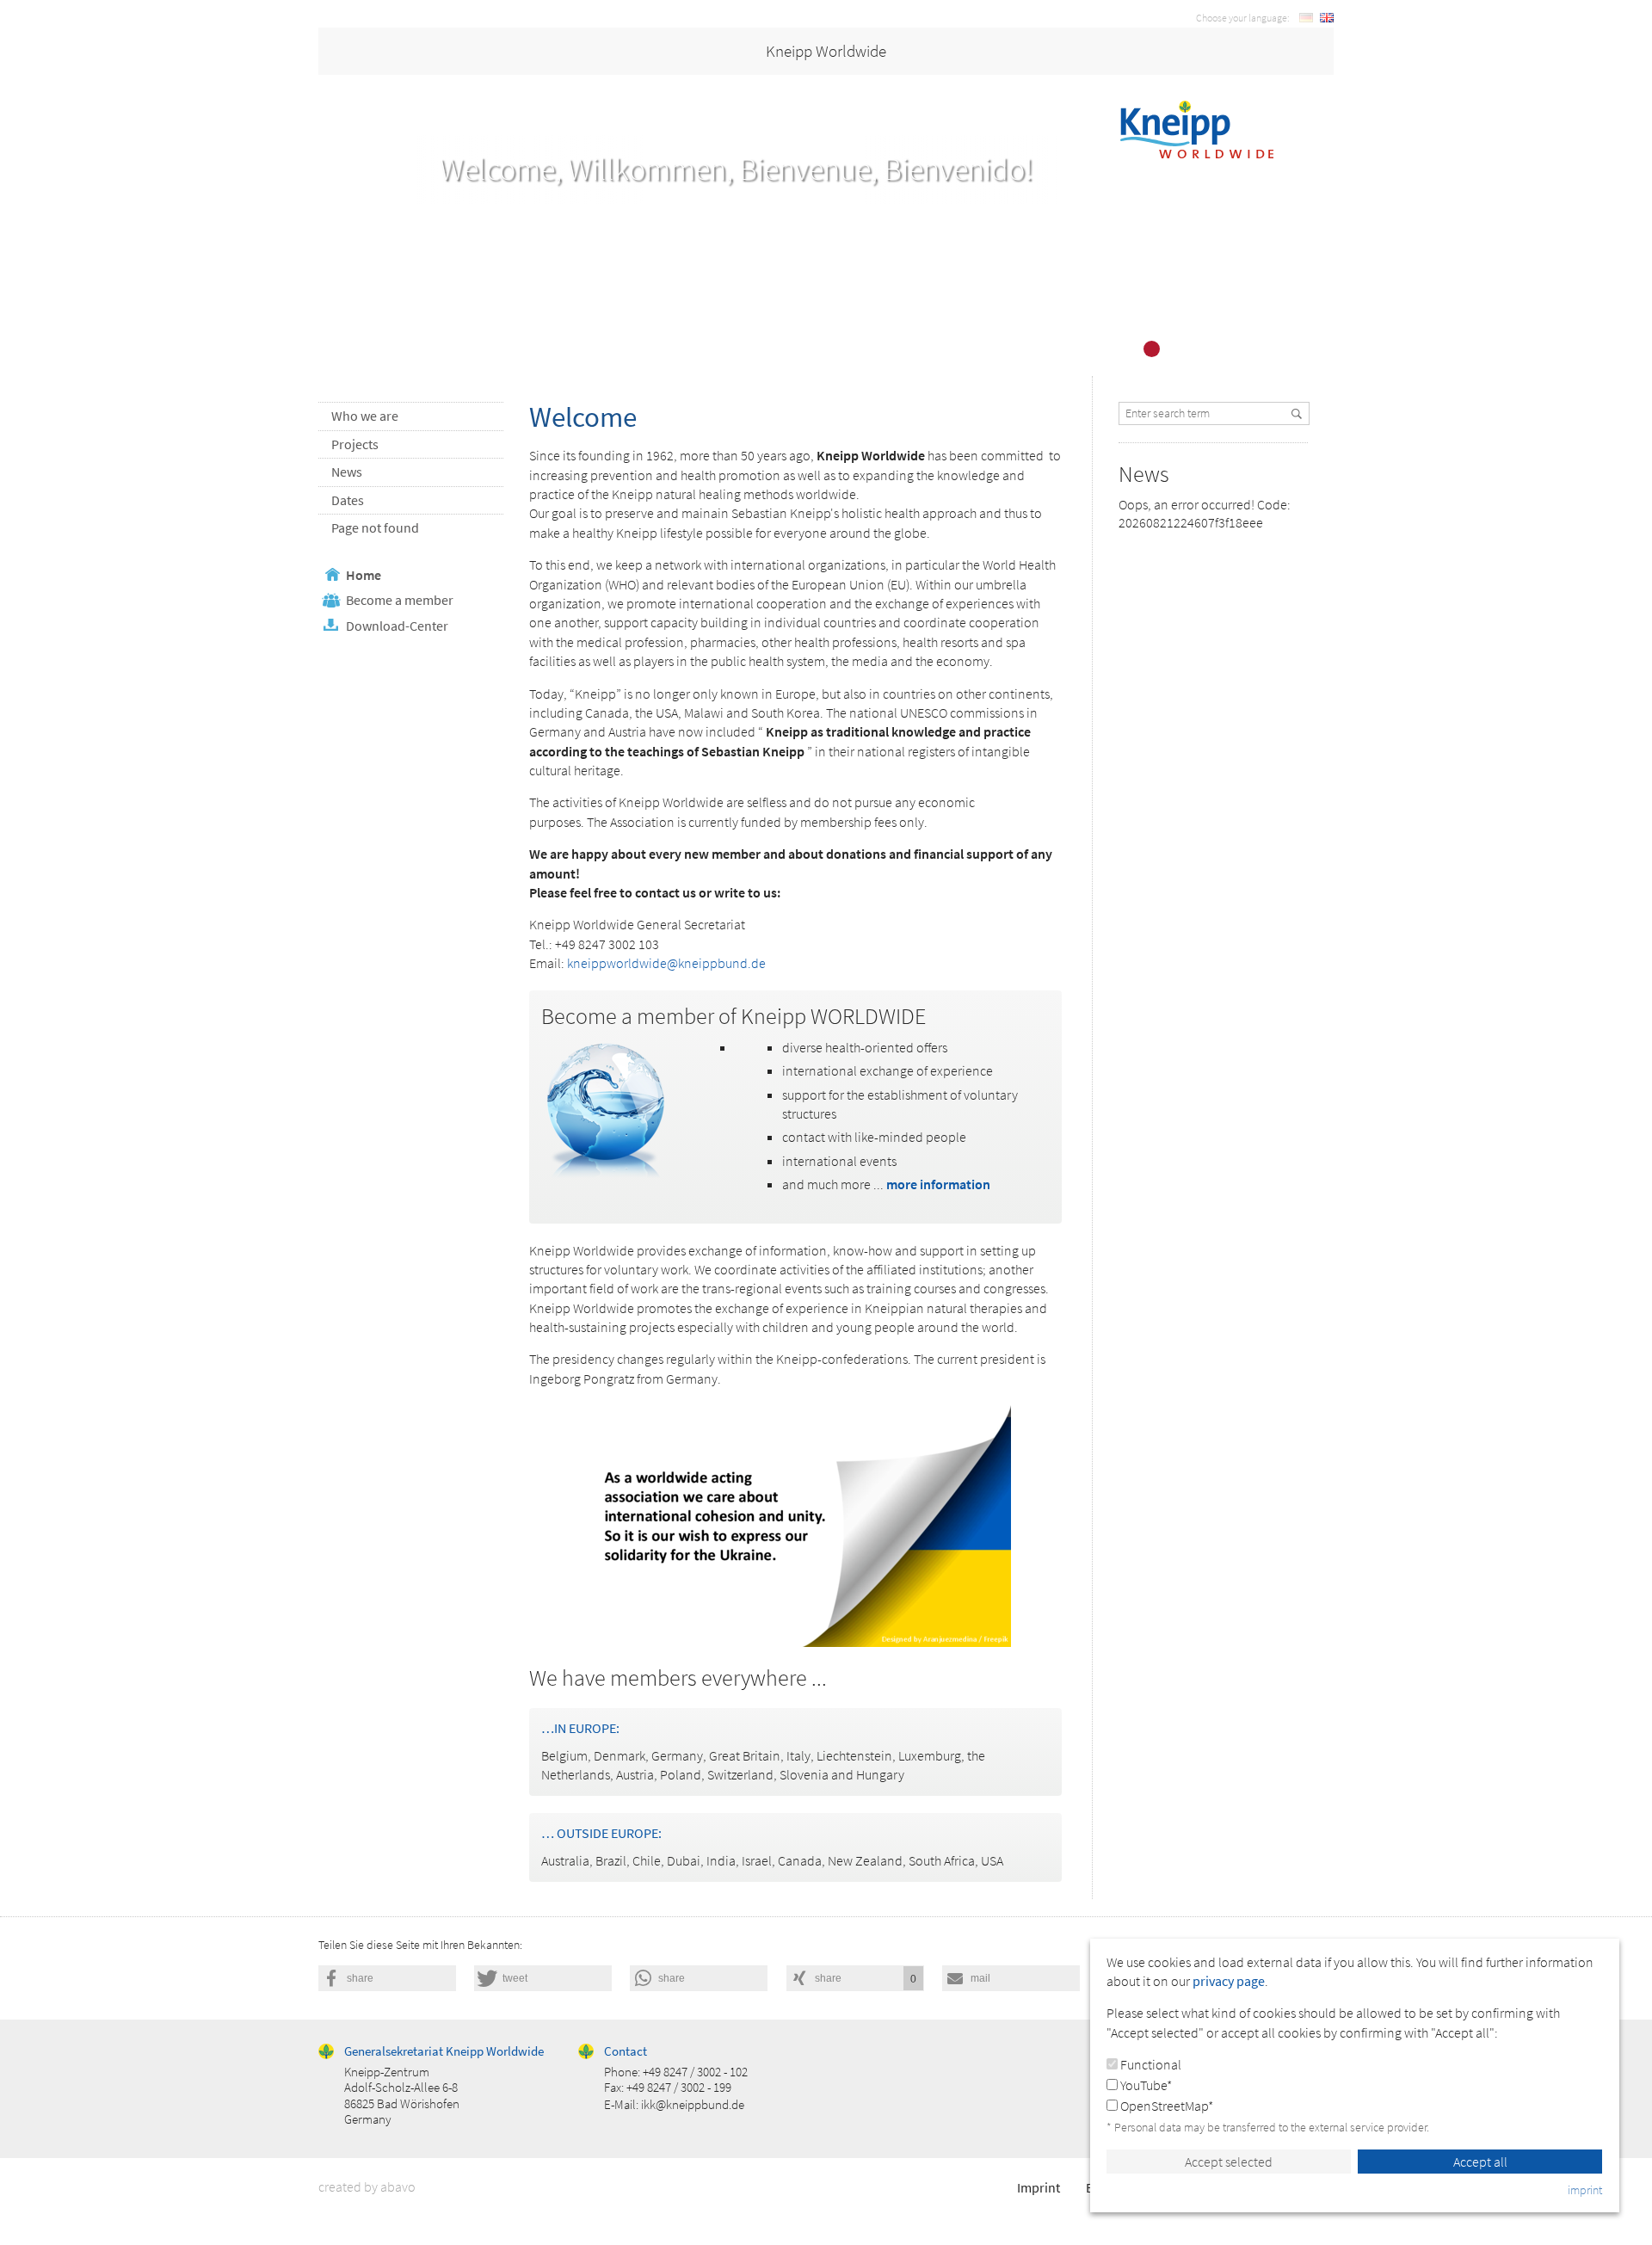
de (1306, 18)
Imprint (1039, 2187)
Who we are (365, 416)
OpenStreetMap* (1165, 2106)
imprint (1585, 2190)
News (347, 472)
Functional (1150, 2064)
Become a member (400, 600)
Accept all (1480, 2162)
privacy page (1229, 1981)
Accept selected (1229, 2162)
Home (364, 575)
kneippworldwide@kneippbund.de (666, 963)
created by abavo (367, 2186)
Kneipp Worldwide (826, 51)
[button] (387, 1978)
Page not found (375, 527)
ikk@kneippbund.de (693, 2104)
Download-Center (397, 626)
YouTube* (1145, 2085)
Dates (348, 500)
